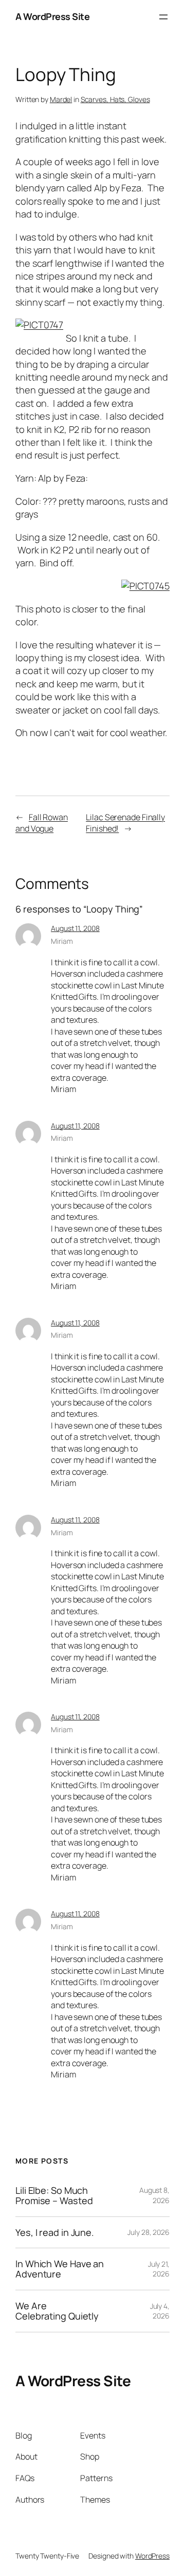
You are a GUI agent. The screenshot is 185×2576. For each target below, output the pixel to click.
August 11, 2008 (75, 928)
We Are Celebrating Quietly (57, 2311)
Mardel (61, 99)
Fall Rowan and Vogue (42, 823)
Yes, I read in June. (55, 2232)
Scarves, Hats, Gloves (115, 99)
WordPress (152, 2556)
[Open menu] (163, 17)
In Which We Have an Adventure (60, 2269)
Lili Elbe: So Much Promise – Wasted (54, 2196)
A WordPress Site (52, 16)
